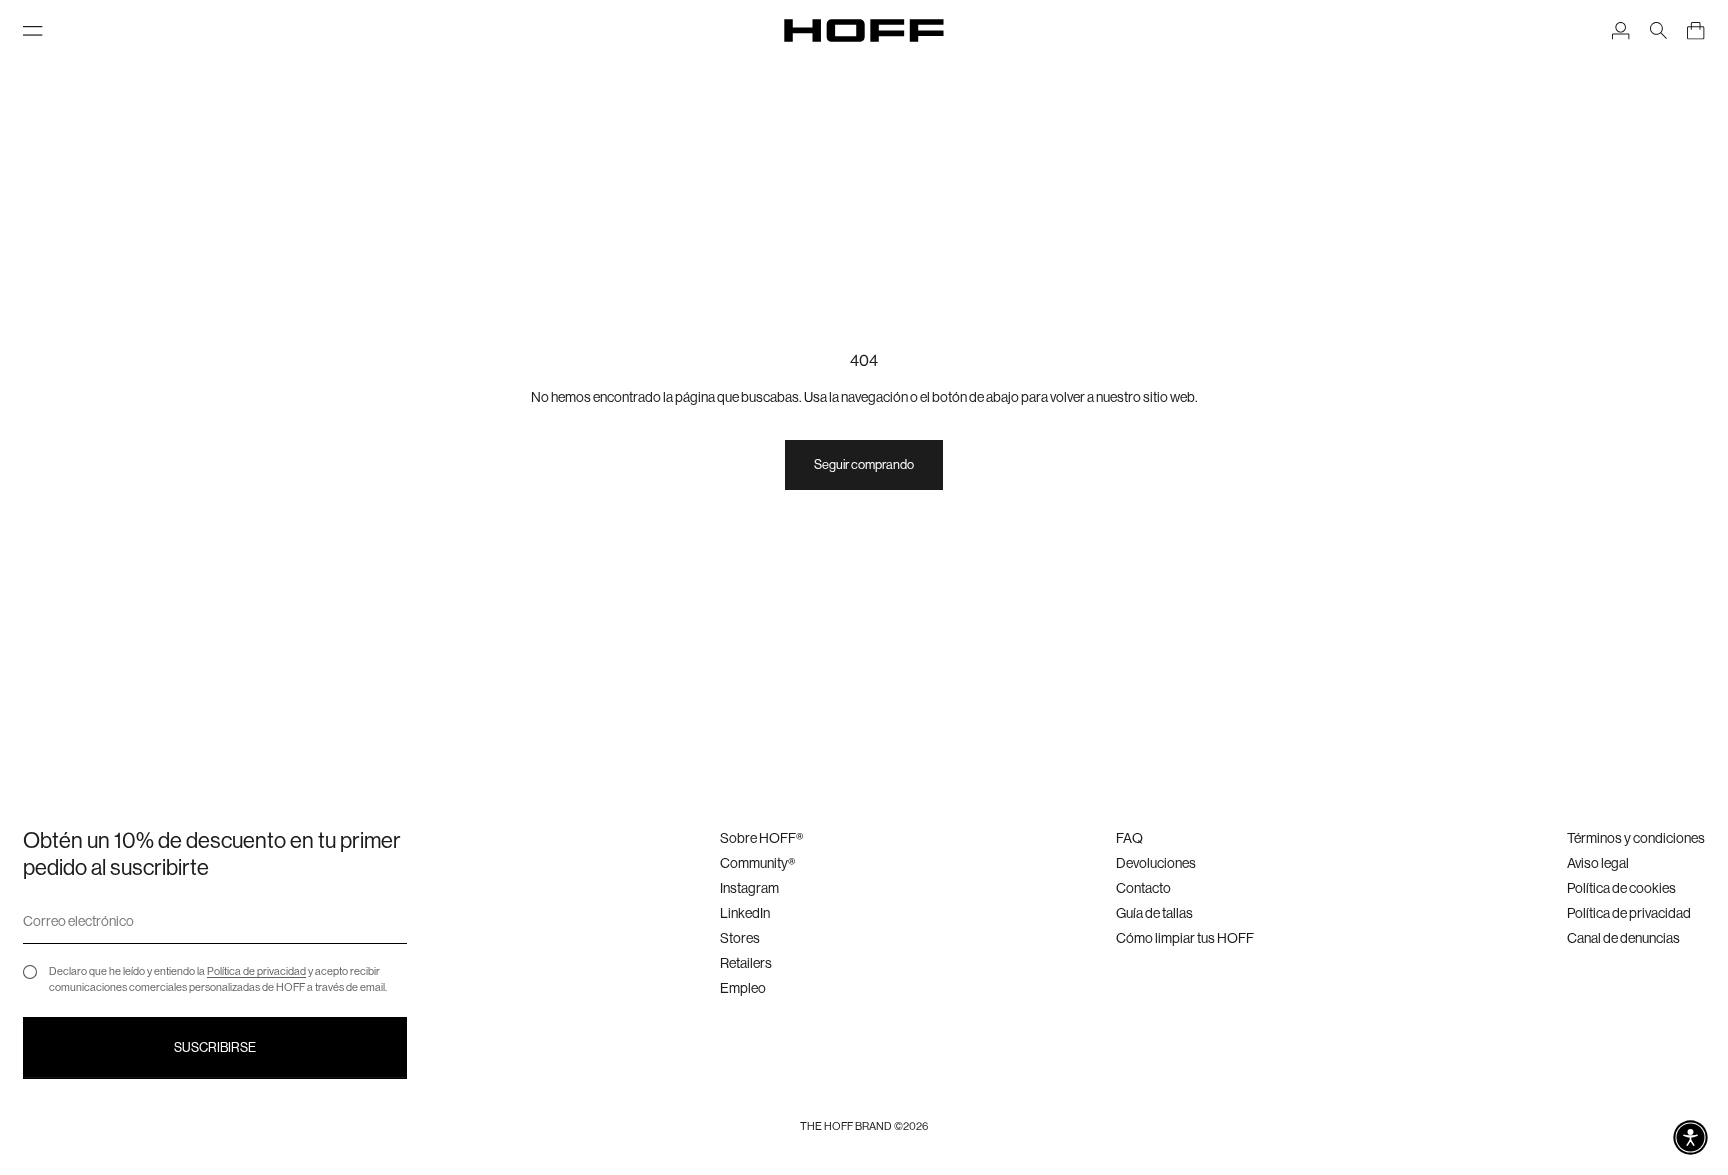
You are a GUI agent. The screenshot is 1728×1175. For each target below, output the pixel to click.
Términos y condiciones (1636, 838)
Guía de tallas (1154, 913)
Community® (757, 863)
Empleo (743, 988)
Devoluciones (1156, 863)
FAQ (1129, 838)
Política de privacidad (256, 971)
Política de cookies (1621, 888)
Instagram (749, 888)
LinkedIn (745, 913)
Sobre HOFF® (761, 838)
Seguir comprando (864, 464)
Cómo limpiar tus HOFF (1185, 938)
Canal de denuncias (1623, 938)
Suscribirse (215, 1047)
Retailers (746, 963)
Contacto (1143, 888)
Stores (740, 938)
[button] (1690, 1137)
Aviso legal (1598, 863)
